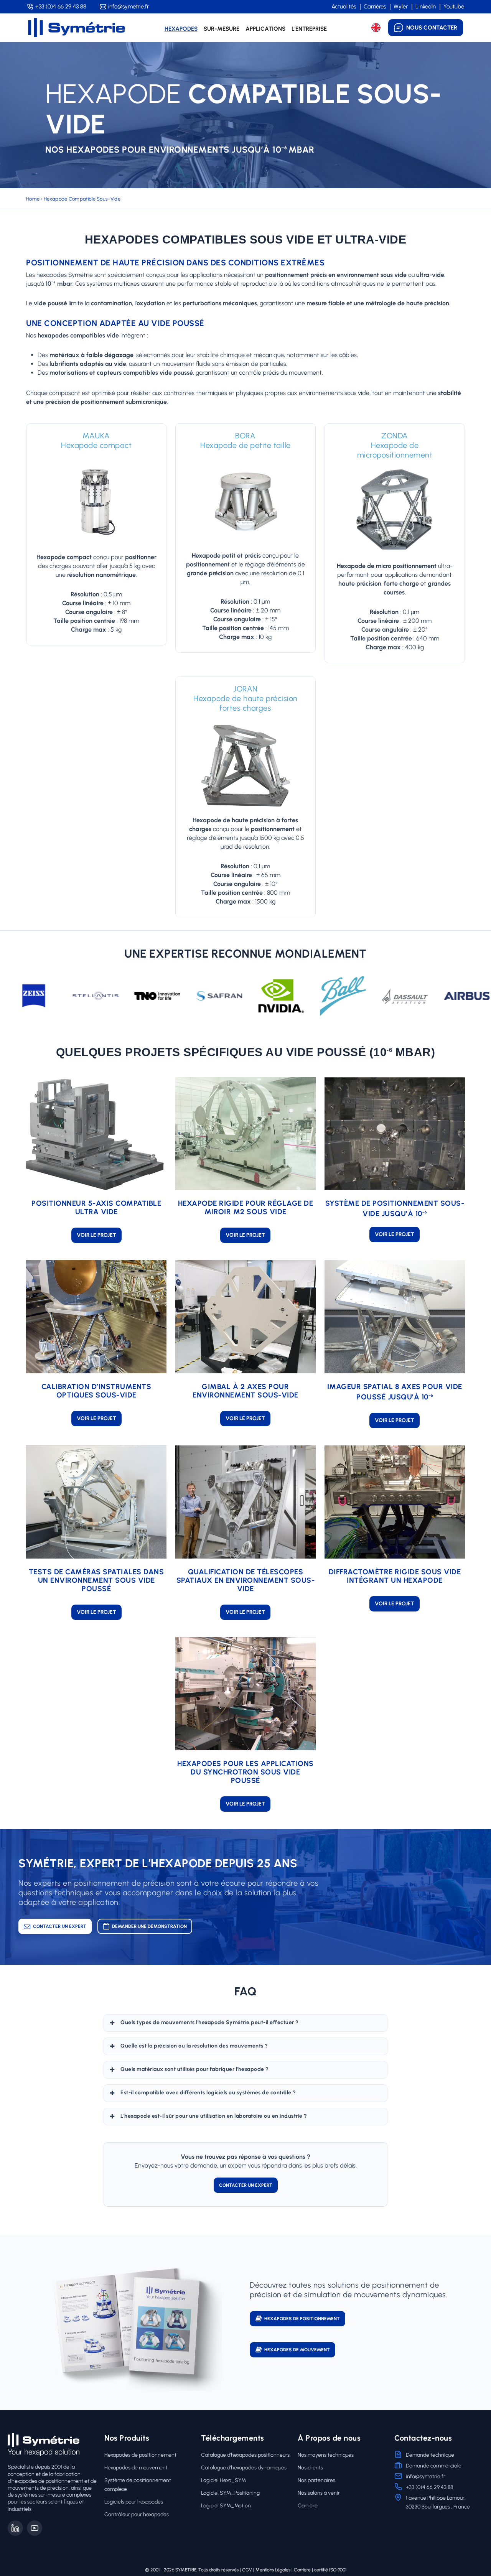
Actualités (344, 7)
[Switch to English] (376, 28)
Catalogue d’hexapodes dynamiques (244, 2468)
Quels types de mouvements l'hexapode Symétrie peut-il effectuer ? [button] (210, 2022)
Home (33, 199)
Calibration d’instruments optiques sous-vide (96, 1391)
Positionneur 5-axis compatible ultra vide (96, 1207)
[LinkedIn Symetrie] (15, 2528)
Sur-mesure (222, 29)
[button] (96, 1235)
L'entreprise (309, 29)
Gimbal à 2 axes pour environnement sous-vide (245, 1391)
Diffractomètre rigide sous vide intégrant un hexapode (395, 1576)
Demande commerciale (434, 2466)
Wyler (401, 7)
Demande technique (430, 2455)
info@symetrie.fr (129, 7)
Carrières (375, 7)
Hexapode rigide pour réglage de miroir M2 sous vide (246, 1207)
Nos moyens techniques (326, 2455)
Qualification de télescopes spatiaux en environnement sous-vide (246, 1580)
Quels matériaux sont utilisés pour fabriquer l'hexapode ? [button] (195, 2069)
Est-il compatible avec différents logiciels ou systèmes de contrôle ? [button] (208, 2093)
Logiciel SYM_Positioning (230, 2493)
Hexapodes (181, 29)
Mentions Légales (273, 2570)
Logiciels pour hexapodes (134, 2502)
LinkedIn (426, 7)
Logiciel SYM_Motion (226, 2506)
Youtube (454, 7)
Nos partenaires (316, 2480)
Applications (265, 29)
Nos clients (310, 2468)
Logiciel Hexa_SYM (223, 2480)
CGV (247, 2570)
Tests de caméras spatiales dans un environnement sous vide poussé (96, 1580)
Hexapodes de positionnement (140, 2455)
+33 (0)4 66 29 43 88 (61, 7)
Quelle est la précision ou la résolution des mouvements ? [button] (194, 2046)
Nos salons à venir (319, 2493)
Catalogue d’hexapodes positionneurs (245, 2455)
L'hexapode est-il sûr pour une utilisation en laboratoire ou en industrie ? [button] (214, 2116)
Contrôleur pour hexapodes (137, 2514)
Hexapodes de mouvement (136, 2468)
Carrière (308, 2506)
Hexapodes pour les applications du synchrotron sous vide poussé (245, 1772)
